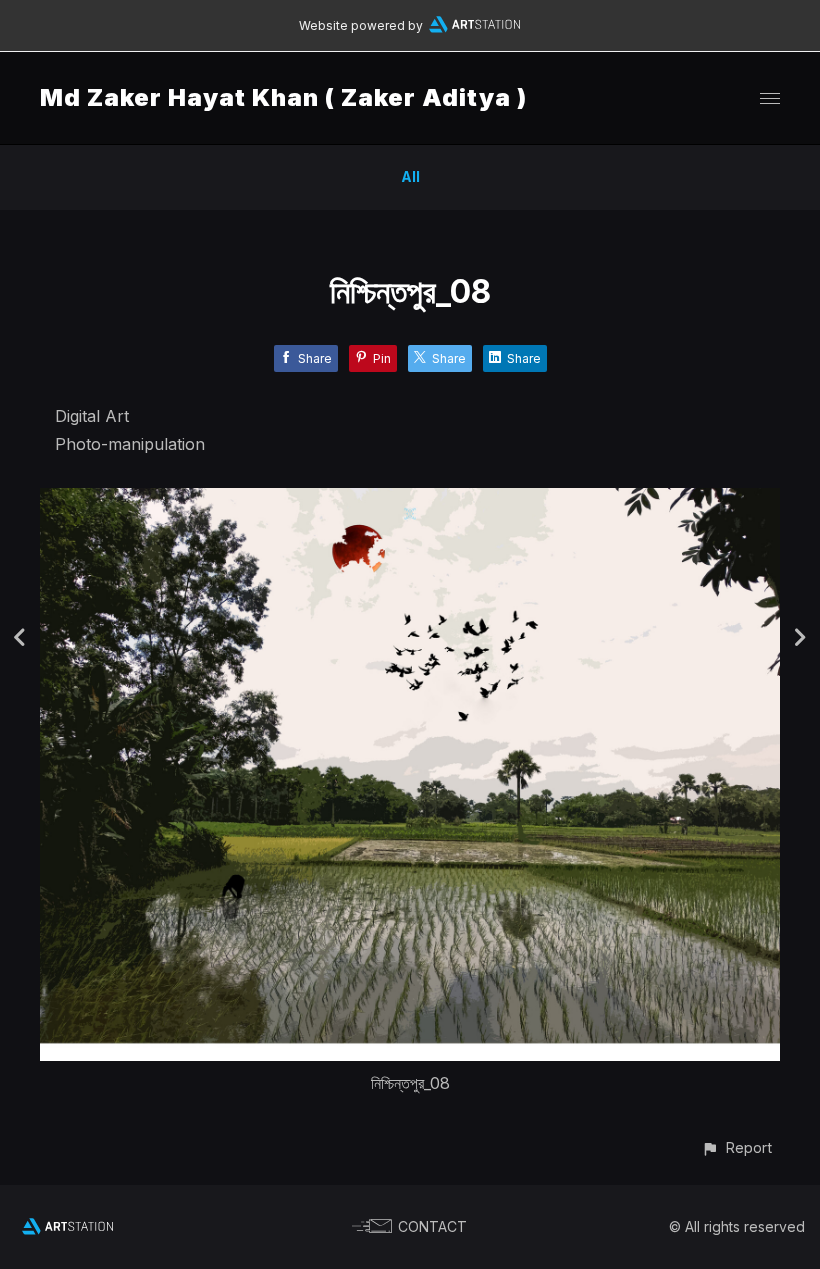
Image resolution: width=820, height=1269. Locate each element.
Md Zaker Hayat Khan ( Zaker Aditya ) (283, 97)
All (410, 176)
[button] (736, 1147)
